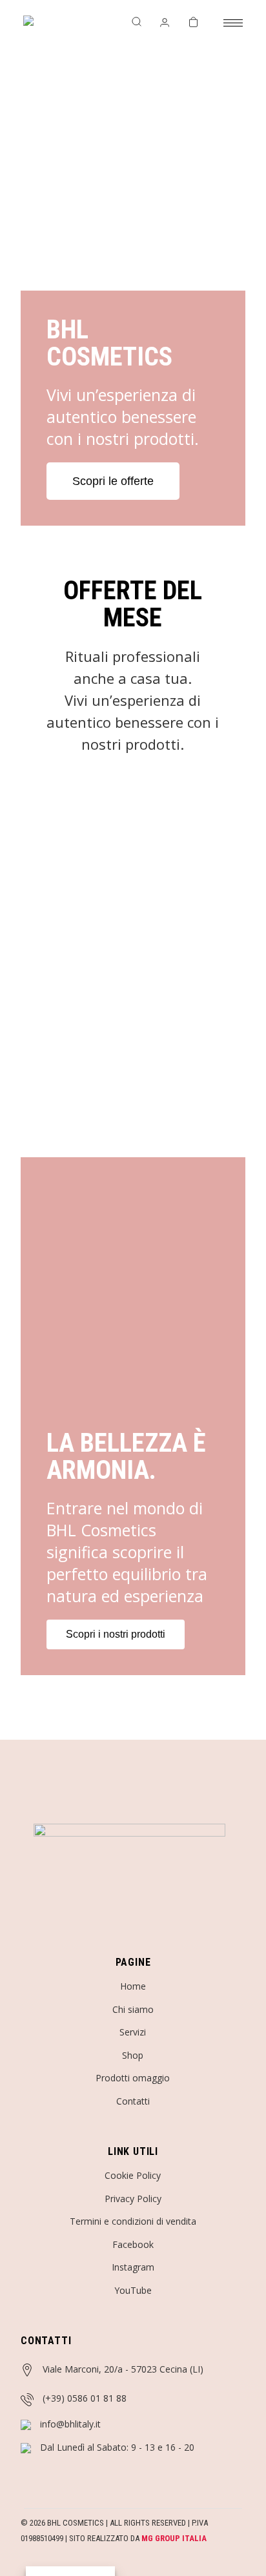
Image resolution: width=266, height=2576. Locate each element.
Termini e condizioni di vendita (133, 2221)
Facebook (133, 2244)
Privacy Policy (133, 2199)
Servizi (133, 2032)
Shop (133, 2055)
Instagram (133, 2267)
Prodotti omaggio (133, 2078)
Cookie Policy (133, 2175)
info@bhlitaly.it (70, 2424)
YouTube (133, 2290)
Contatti (133, 2101)
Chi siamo (133, 2009)
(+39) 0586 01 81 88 (85, 2398)
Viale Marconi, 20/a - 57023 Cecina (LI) (123, 2369)
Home (133, 1986)
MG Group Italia (174, 2538)
